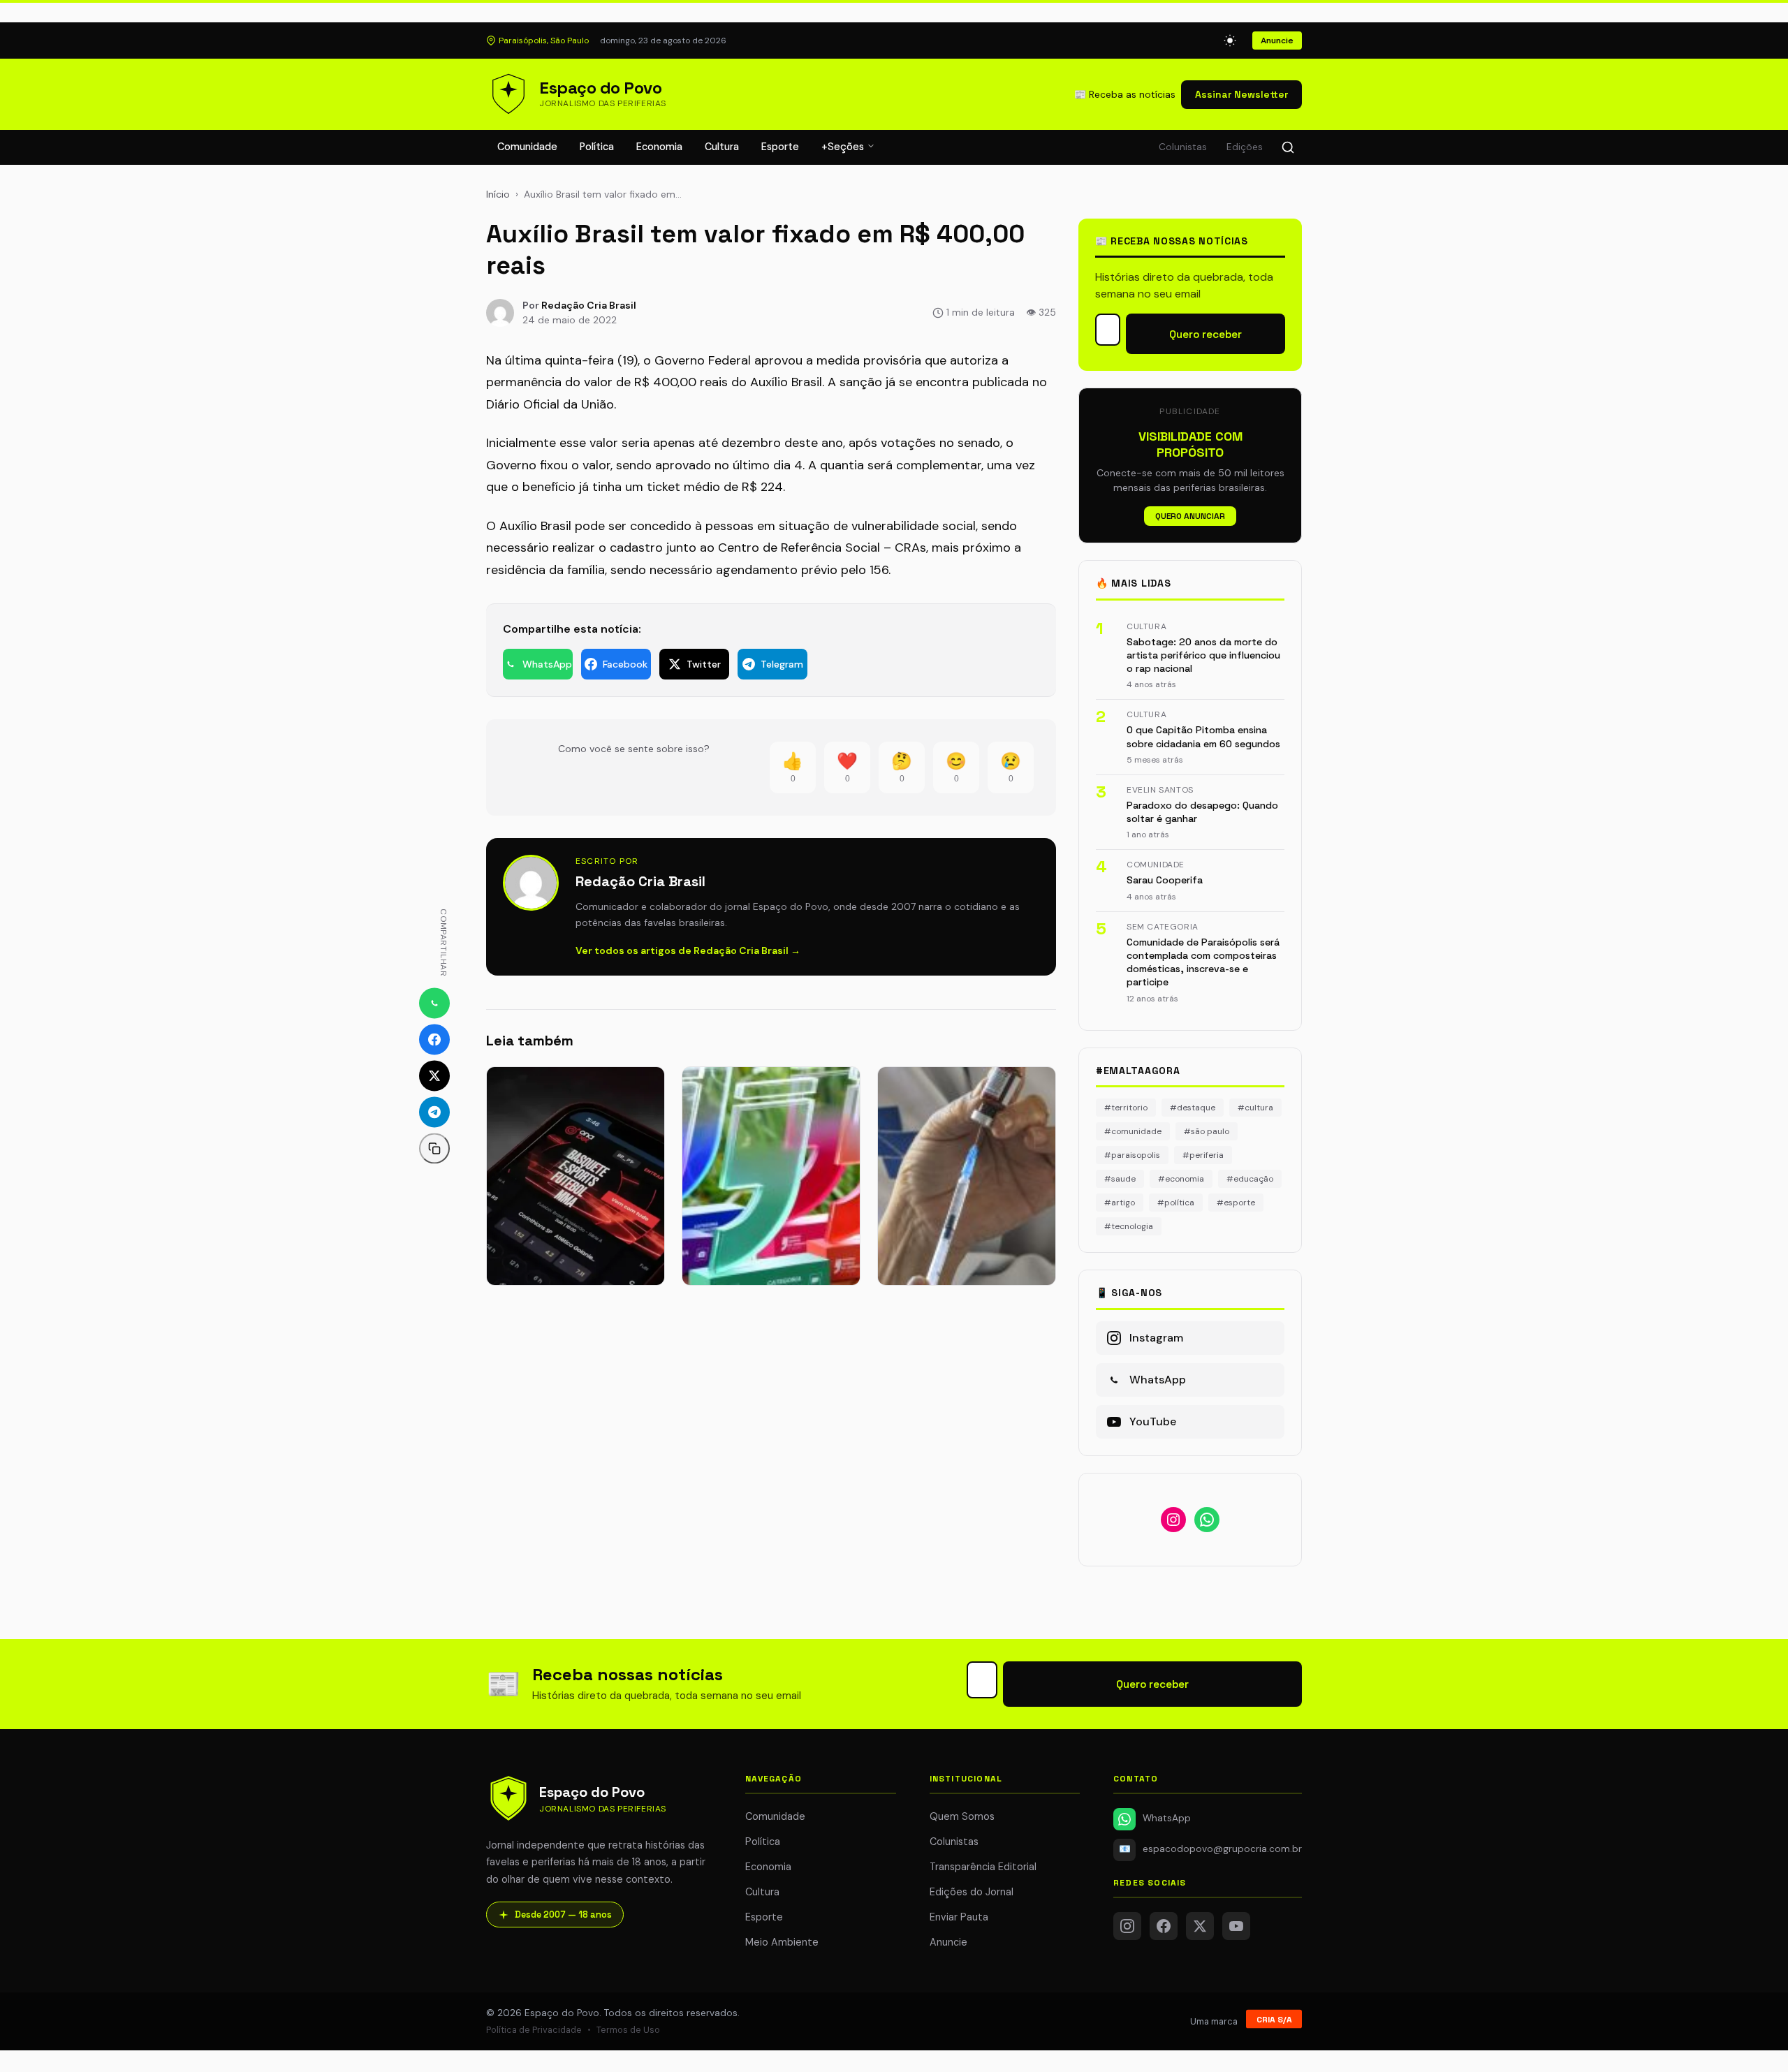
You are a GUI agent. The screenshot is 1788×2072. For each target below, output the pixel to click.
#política (1176, 1203)
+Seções (844, 147)
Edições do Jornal (972, 1892)
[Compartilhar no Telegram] (434, 1112)
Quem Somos (962, 1816)
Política (597, 147)
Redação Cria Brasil (589, 305)
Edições (1245, 147)
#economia (1181, 1179)
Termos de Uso (628, 2030)
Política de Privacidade (534, 2030)
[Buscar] (1288, 147)
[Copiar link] (434, 1148)
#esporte (1236, 1203)
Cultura (722, 147)
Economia (659, 147)
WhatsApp (1167, 1818)
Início (498, 194)
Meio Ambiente (782, 1942)
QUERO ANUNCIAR (1190, 516)
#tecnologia (1129, 1226)
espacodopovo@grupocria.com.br (1210, 1849)
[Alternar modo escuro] (1230, 41)
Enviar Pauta (959, 1917)
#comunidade (1133, 1131)
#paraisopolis (1132, 1155)
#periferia (1203, 1155)
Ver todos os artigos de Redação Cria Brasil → (688, 950)
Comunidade (527, 147)
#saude (1120, 1179)
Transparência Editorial (983, 1867)
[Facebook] (1164, 1926)
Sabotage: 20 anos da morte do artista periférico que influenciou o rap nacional (1203, 655)
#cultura (1255, 1108)
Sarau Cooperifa (1165, 880)
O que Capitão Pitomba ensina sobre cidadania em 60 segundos (1203, 736)
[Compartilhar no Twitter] (434, 1075)
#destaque (1193, 1108)
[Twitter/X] (1200, 1926)
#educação (1250, 1179)
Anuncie (1277, 41)
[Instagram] (1127, 1926)
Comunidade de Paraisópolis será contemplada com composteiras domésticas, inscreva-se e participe (1203, 962)
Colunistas (1183, 147)
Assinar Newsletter (1241, 94)
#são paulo (1207, 1131)
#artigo (1120, 1203)
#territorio (1126, 1108)
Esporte (780, 147)
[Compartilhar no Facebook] (434, 1039)
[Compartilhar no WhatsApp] (434, 1003)
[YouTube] (1236, 1926)
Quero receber (1206, 334)
